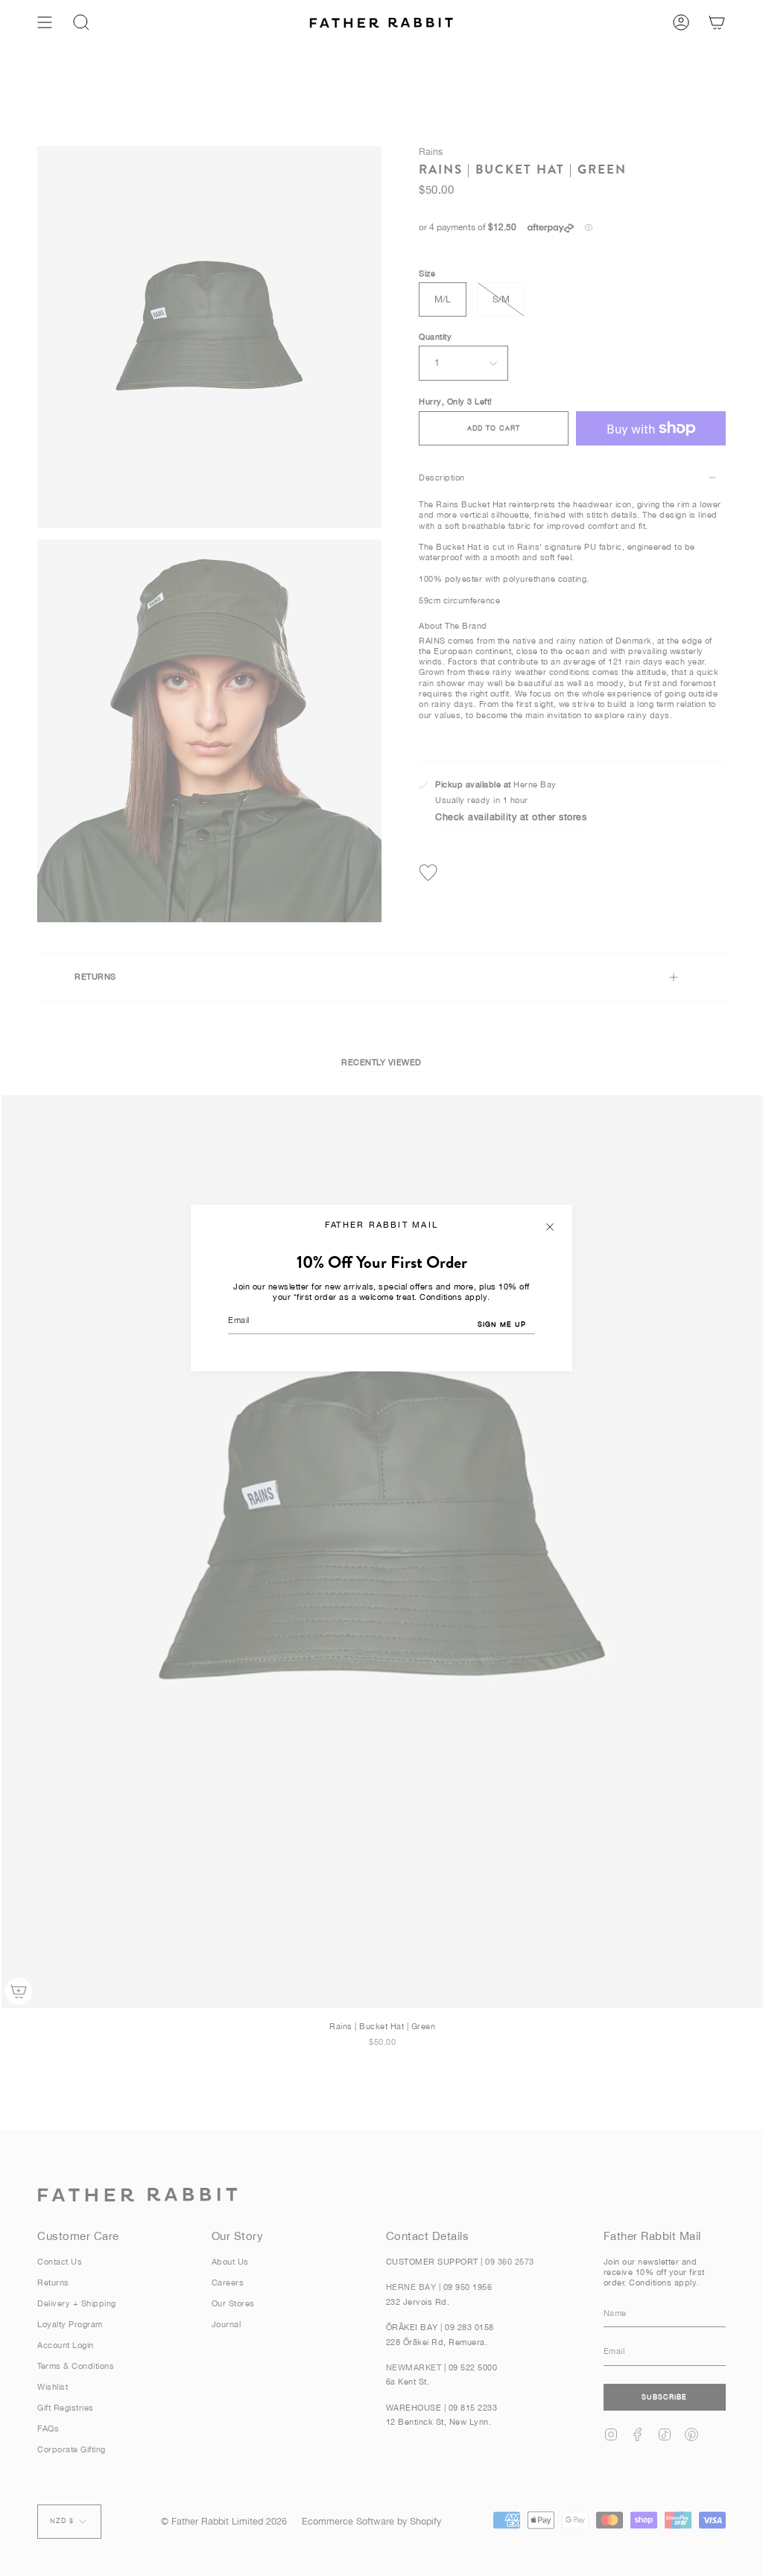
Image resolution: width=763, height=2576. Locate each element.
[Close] (550, 1227)
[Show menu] (45, 22)
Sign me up (502, 1324)
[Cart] (717, 22)
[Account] (681, 22)
